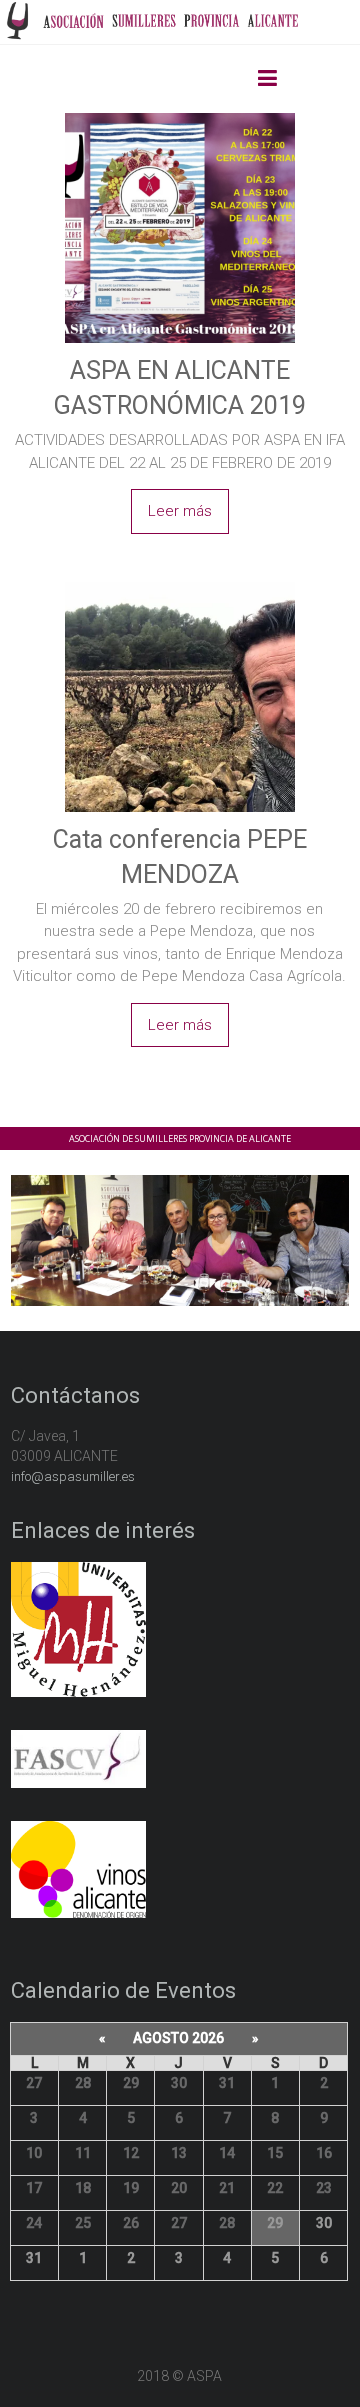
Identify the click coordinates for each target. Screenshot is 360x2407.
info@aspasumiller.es (73, 1476)
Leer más (180, 511)
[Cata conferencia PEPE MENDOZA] (180, 585)
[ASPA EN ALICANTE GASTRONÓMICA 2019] (180, 116)
